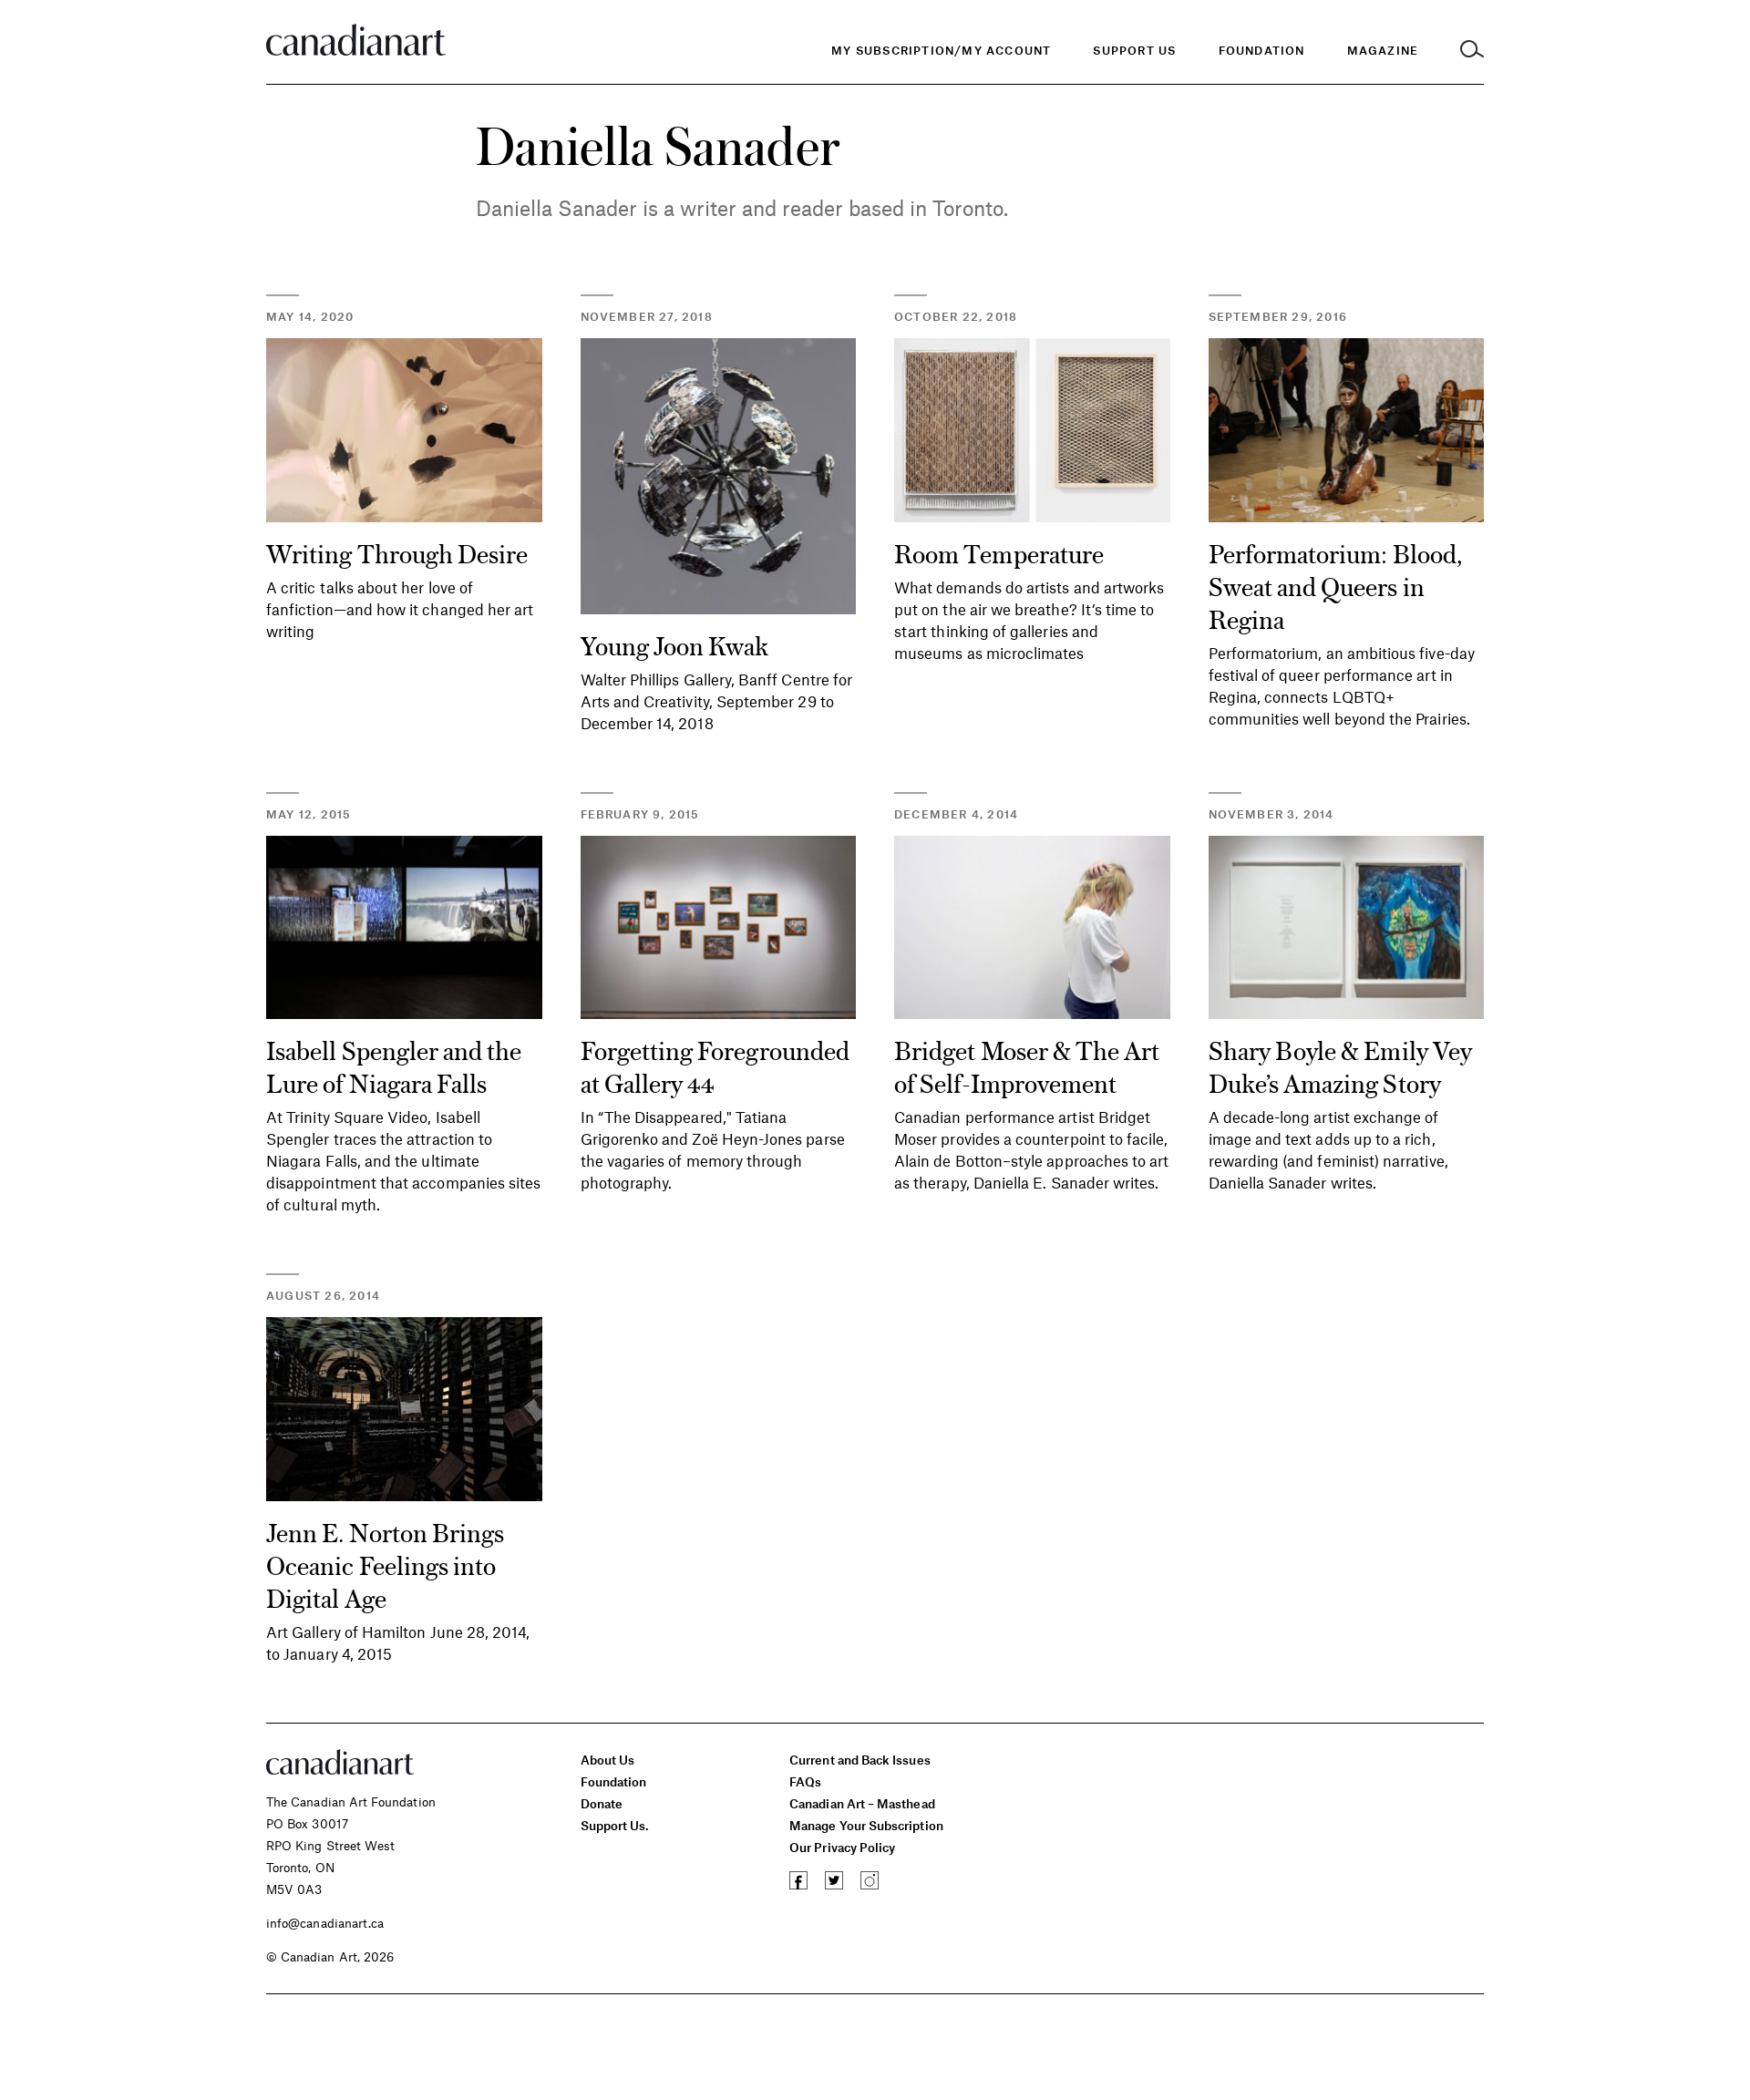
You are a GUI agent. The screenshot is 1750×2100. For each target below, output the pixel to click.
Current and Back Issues (860, 1760)
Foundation (614, 1781)
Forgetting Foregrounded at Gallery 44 (715, 1065)
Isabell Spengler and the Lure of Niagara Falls (394, 1065)
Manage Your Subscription (866, 1825)
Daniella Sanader (556, 208)
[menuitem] (1262, 51)
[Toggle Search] (1472, 51)
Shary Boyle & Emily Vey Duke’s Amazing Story (1340, 1065)
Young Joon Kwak (675, 644)
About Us (608, 1760)
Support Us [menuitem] (1134, 50)
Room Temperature (999, 552)
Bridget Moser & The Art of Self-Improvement (1027, 1065)
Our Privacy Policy (842, 1847)
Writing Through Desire (397, 552)
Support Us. (615, 1825)
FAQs (805, 1781)
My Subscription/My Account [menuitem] (941, 50)
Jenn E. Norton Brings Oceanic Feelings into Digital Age (385, 1564)
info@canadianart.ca (325, 1923)
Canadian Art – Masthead (862, 1803)
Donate (602, 1803)
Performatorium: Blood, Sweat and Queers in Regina (1336, 585)
